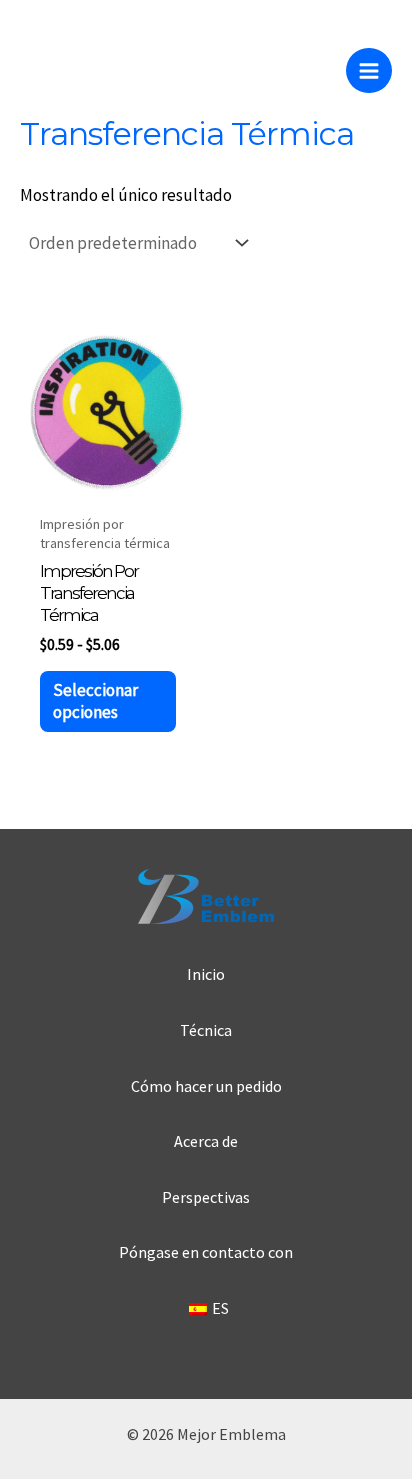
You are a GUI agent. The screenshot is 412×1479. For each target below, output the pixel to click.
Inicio (206, 974)
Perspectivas (206, 1197)
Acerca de (206, 1141)
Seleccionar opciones (95, 701)
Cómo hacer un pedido (206, 1086)
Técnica (206, 1030)
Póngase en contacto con (206, 1252)
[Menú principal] (369, 71)
